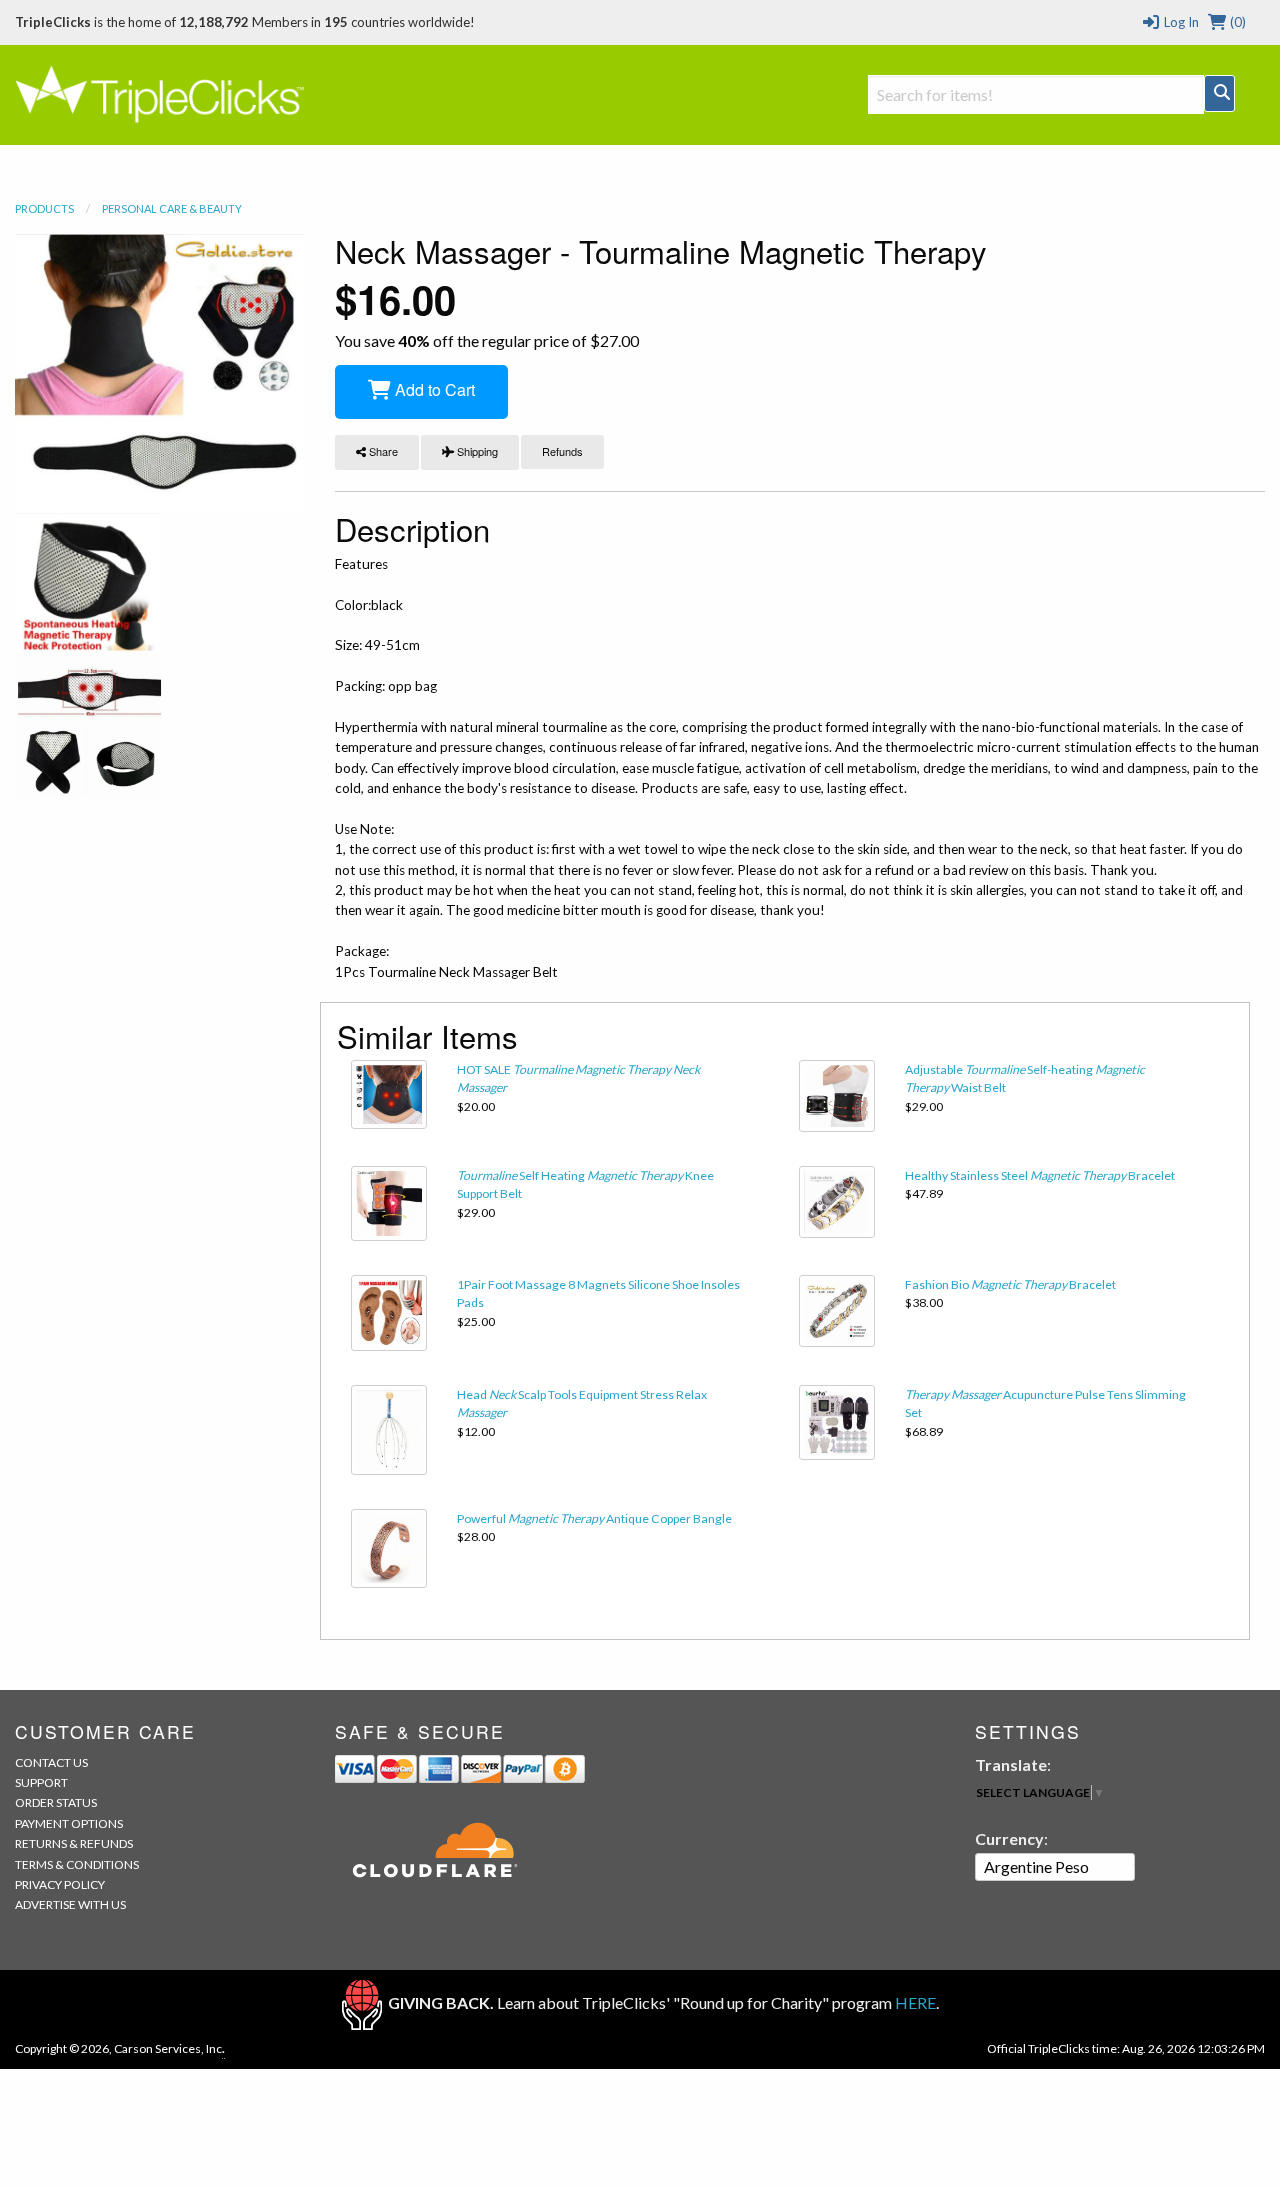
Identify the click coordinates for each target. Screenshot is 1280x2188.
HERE (915, 2002)
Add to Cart (433, 389)
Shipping (476, 451)
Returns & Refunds (74, 1843)
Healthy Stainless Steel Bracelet (1040, 1175)
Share (382, 451)
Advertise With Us (70, 1904)
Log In (1179, 22)
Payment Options (69, 1823)
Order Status (56, 1802)
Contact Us (51, 1762)
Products (44, 208)
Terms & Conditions (77, 1864)
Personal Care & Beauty (172, 208)
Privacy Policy (60, 1884)
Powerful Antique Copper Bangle (594, 1518)
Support (41, 1782)
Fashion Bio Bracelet (1010, 1284)
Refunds (562, 451)
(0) (1236, 22)
